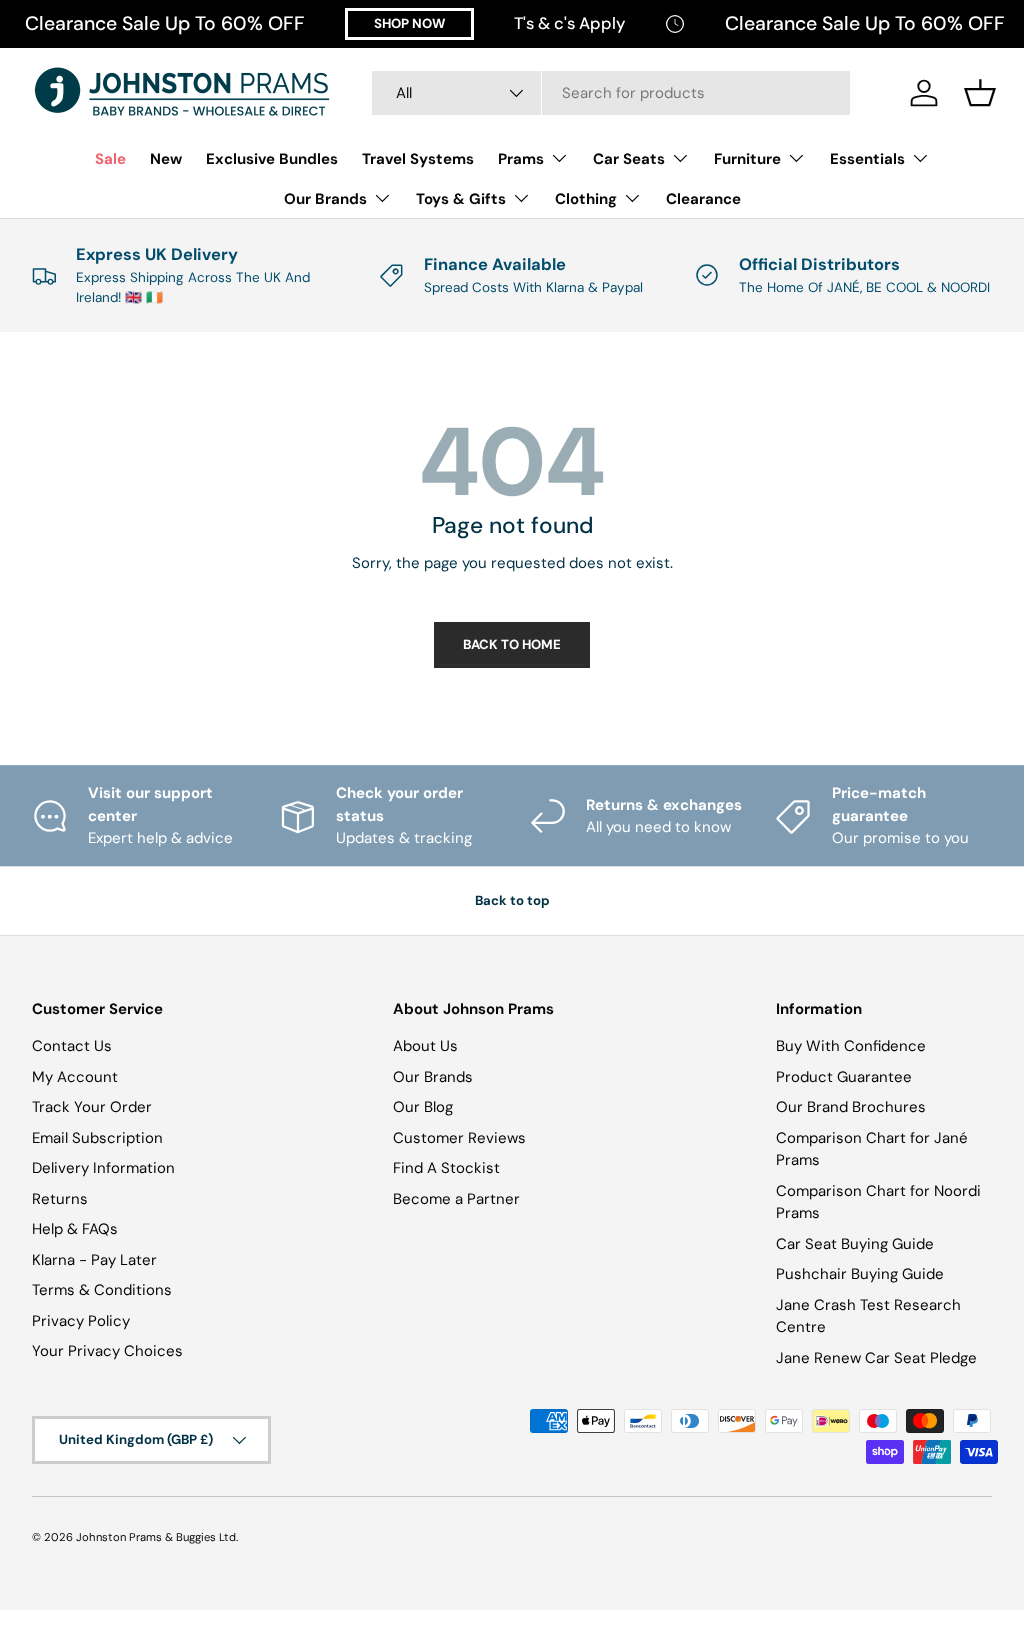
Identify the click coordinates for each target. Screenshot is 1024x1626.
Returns (60, 1199)
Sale (110, 159)
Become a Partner (456, 1199)
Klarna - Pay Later (94, 1260)
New (166, 159)
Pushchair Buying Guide (860, 1274)
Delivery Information (103, 1168)
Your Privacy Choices (107, 1351)
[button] (980, 93)
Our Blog (423, 1107)
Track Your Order (92, 1107)
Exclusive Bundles (272, 159)
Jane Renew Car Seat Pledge (876, 1358)
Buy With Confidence (851, 1046)
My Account (75, 1077)
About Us (425, 1046)
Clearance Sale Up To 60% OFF (165, 23)
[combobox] (611, 93)
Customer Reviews (459, 1138)
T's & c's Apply (569, 23)
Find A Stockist (446, 1168)
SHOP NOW (409, 23)
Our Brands (433, 1077)
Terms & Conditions (102, 1290)
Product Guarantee (844, 1077)
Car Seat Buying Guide (855, 1244)
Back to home (512, 644)
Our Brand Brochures (851, 1107)
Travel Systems (418, 159)
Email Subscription (97, 1138)
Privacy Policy (81, 1321)
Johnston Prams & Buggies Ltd (156, 1537)
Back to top (512, 900)
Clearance (703, 199)
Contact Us (72, 1046)
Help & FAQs (75, 1229)
